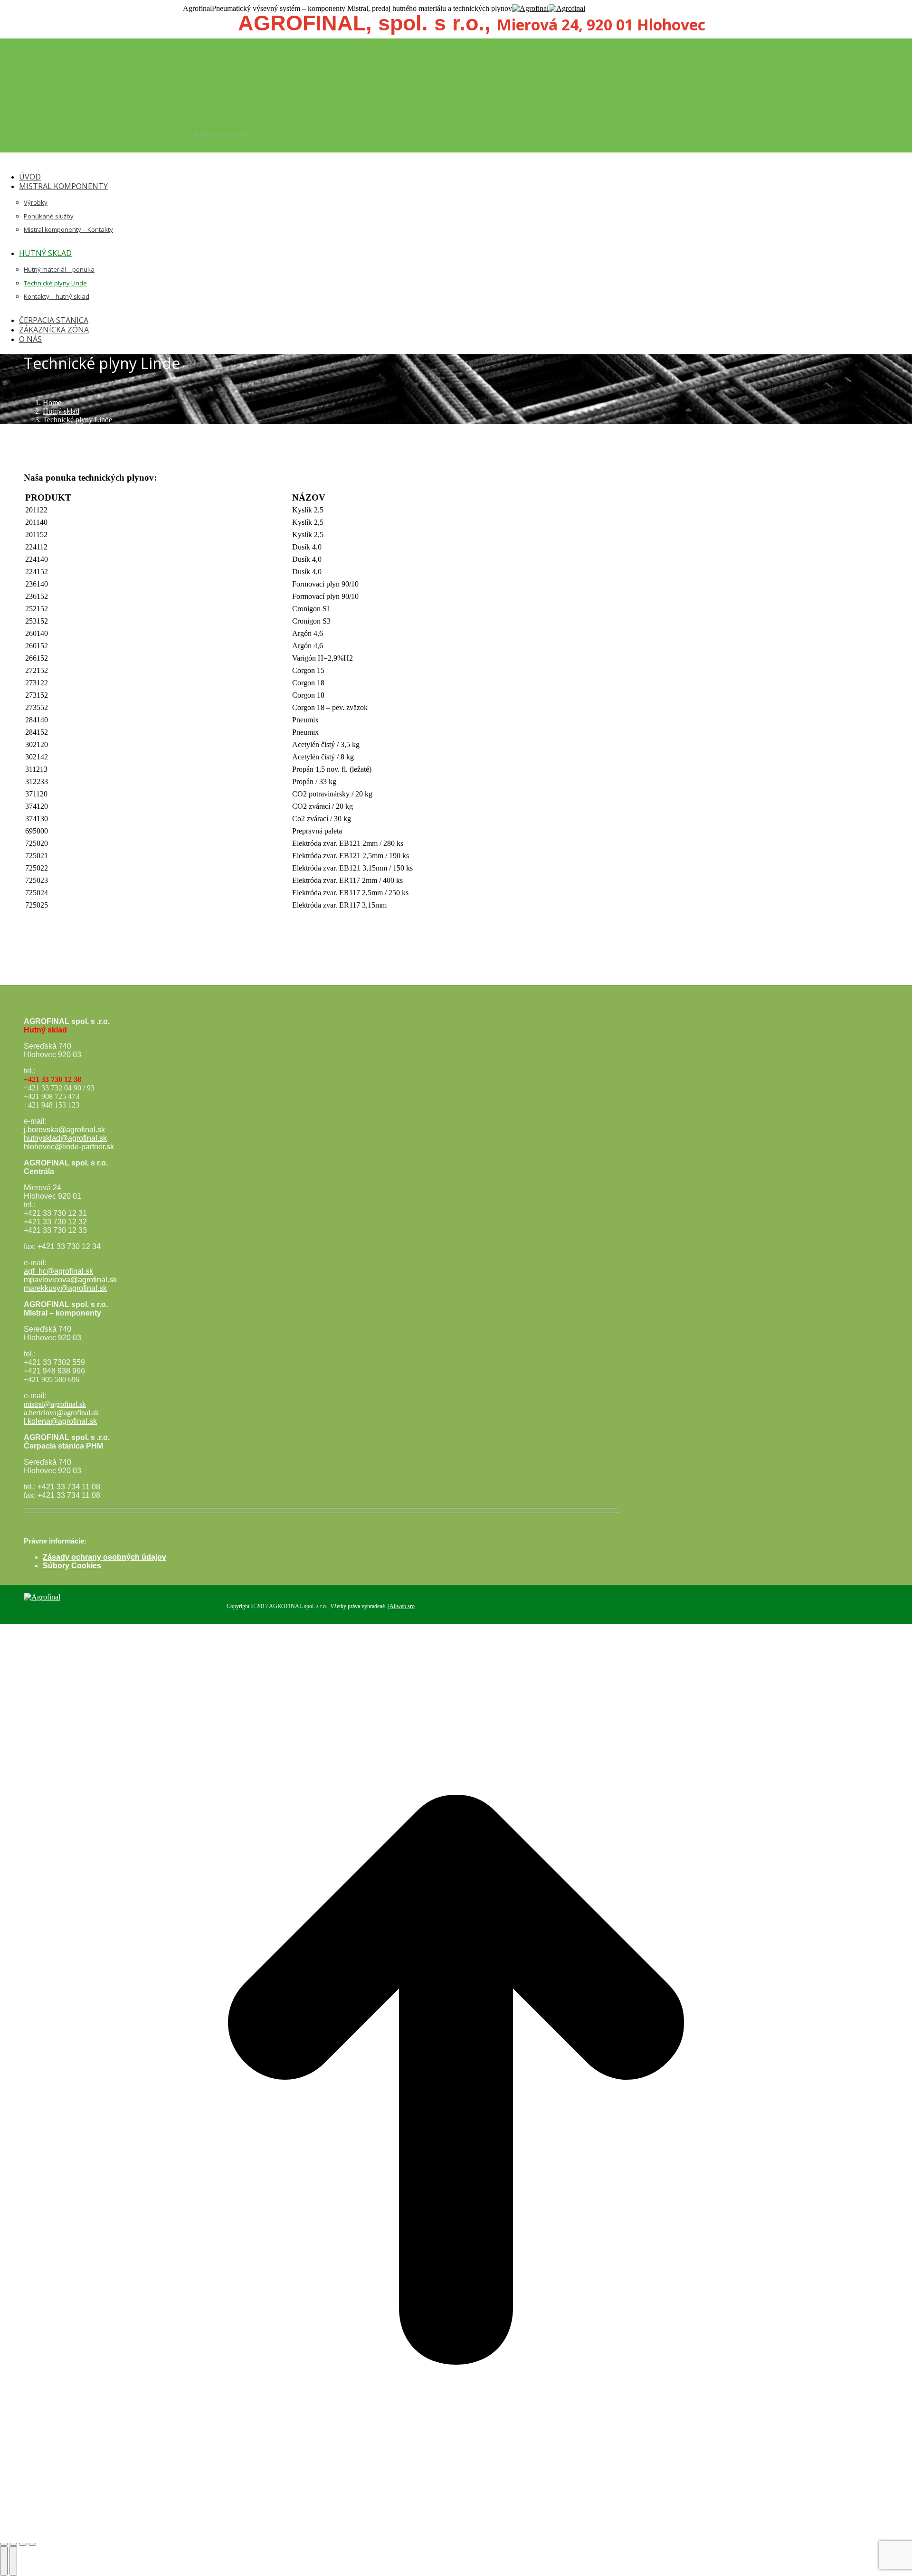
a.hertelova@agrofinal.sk (61, 1413)
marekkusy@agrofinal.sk (65, 1288)
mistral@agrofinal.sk (55, 1404)
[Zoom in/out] (32, 2544)
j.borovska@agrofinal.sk (64, 1130)
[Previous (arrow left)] (4, 2561)
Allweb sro (402, 1606)
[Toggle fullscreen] (23, 2544)
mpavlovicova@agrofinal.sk (70, 1280)
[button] (81, 162)
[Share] (13, 2544)
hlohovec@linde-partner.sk (69, 1147)
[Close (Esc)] (4, 2544)
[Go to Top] (456, 2533)
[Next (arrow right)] (13, 2561)
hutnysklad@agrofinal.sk (65, 1138)
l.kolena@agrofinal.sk (60, 1421)
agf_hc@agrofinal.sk (58, 1271)
